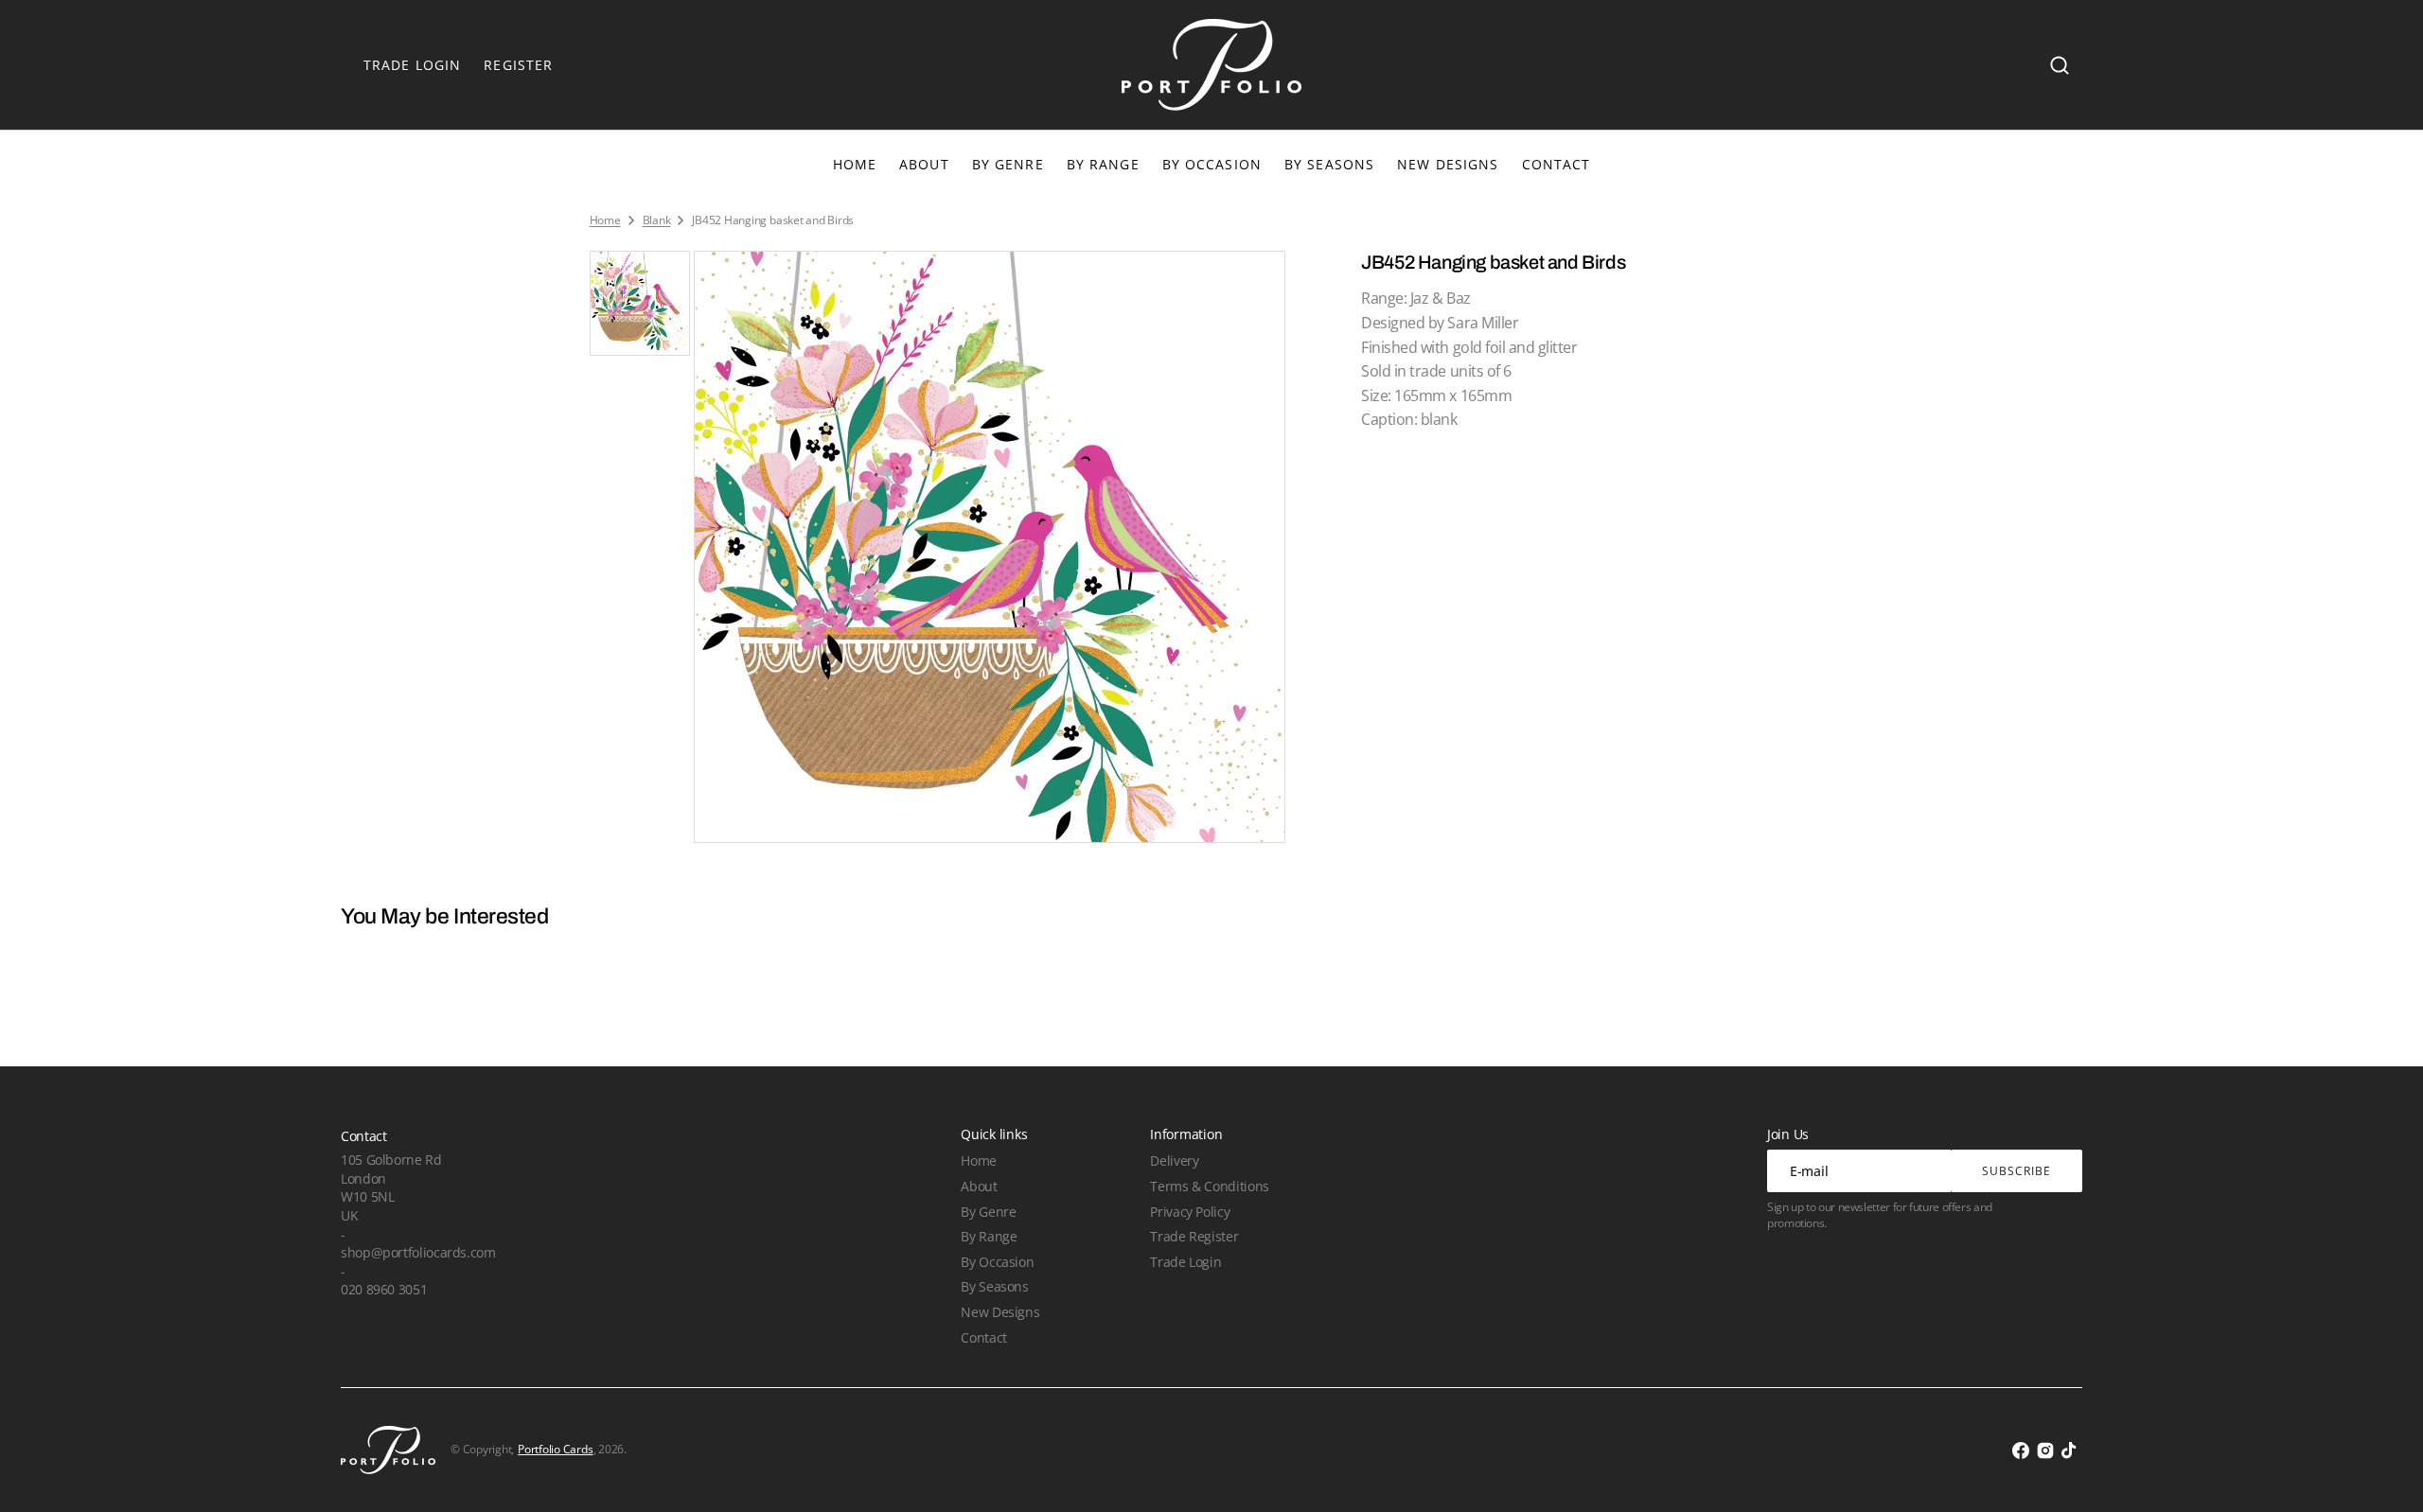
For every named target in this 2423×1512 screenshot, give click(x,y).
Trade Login (1185, 1262)
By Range (1103, 164)
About (979, 1186)
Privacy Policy (1190, 1212)
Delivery (1174, 1160)
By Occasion (1212, 164)
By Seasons (1329, 164)
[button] (2060, 65)
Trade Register (1194, 1236)
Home (605, 220)
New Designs (1000, 1312)
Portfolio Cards (555, 1450)
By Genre (1008, 164)
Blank (657, 220)
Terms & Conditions (1209, 1186)
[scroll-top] (2383, 1472)
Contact (983, 1337)
